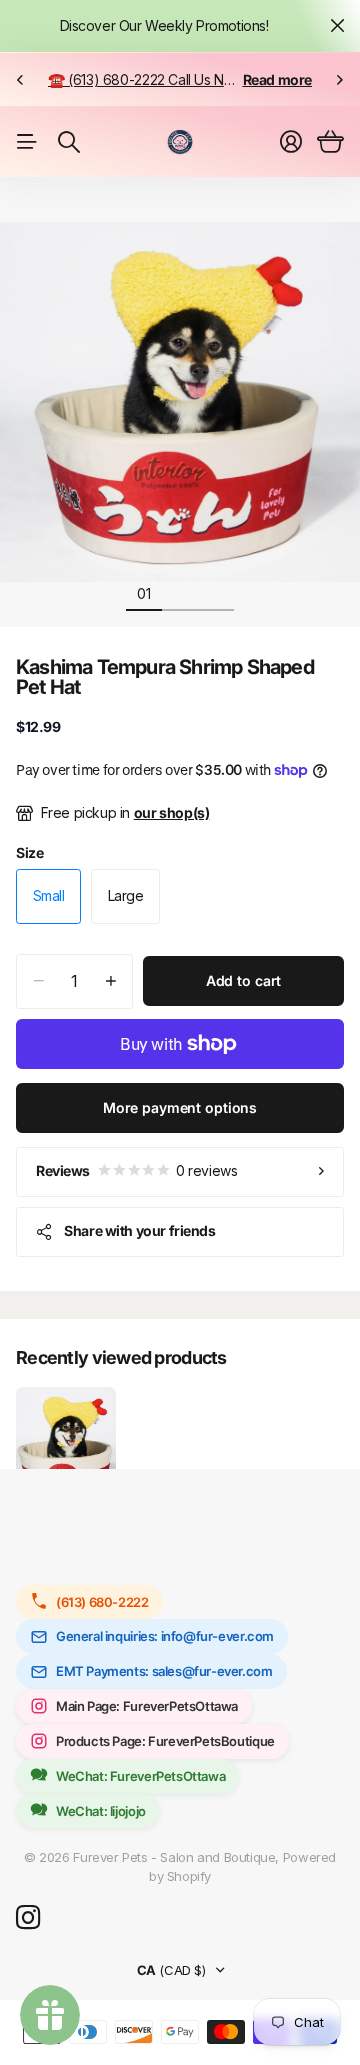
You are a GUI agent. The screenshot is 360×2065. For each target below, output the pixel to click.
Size (29, 852)
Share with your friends (139, 1230)
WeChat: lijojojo (101, 1811)
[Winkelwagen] (330, 142)
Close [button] (337, 26)
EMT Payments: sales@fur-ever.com (164, 1671)
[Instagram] (28, 1918)
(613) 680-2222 (102, 1602)
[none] (20, 79)
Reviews (136, 1170)
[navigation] (180, 593)
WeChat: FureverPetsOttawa (140, 1776)
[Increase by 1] (110, 981)
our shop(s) (172, 812)
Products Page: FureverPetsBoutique (165, 1741)
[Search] (69, 142)
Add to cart (243, 980)
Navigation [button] (27, 142)
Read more (278, 79)
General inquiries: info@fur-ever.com (165, 1636)
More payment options (180, 1107)
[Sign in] (291, 142)
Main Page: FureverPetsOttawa (147, 1706)
